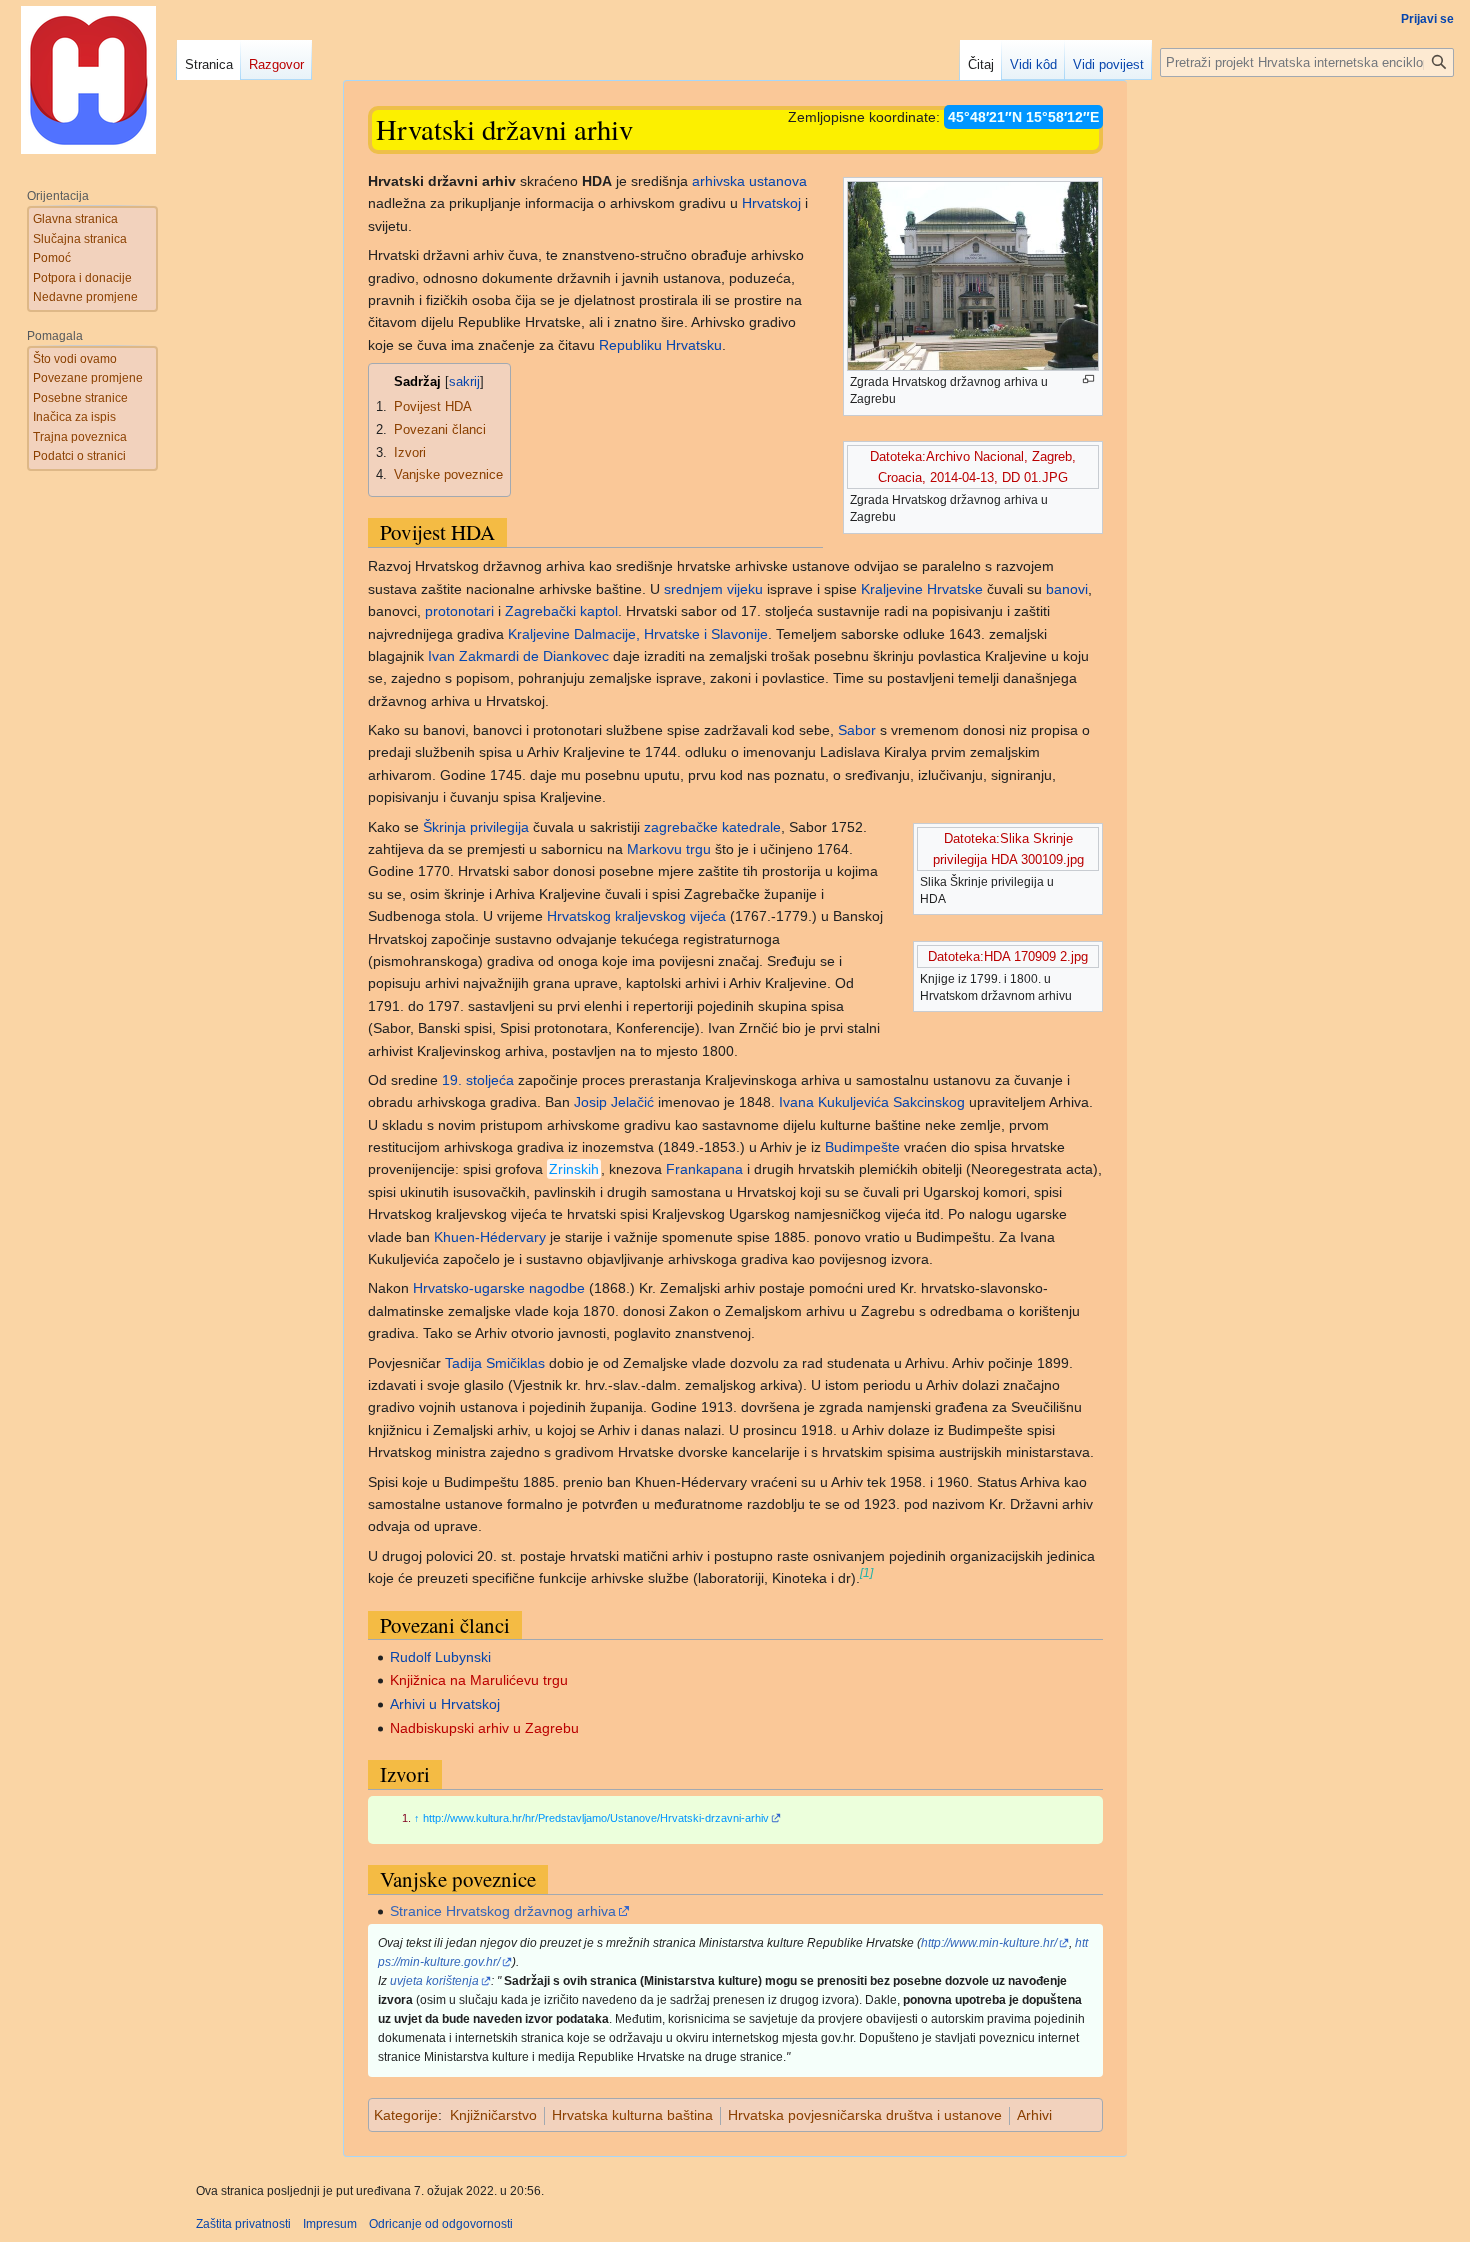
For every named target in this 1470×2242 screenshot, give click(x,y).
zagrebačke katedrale (712, 827)
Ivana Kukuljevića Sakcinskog (872, 1102)
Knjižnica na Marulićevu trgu (479, 1680)
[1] (866, 1572)
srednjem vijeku (713, 589)
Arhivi (1034, 2115)
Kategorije (406, 2115)
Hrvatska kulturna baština (632, 2115)
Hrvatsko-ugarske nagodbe (499, 1288)
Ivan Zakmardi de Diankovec (518, 656)
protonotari (459, 611)
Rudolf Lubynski (440, 1657)
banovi (1067, 589)
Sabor (857, 730)
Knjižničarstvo (493, 2115)
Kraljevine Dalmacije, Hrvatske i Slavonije (638, 634)
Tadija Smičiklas (495, 1363)
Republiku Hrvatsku (660, 345)
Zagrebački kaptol (561, 611)
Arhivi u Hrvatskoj (445, 1704)
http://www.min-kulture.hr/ (989, 1943)
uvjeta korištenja (434, 1981)
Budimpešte (862, 1147)
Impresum (330, 2224)
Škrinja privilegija (476, 827)
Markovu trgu (669, 849)
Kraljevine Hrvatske (922, 589)
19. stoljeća (478, 1080)
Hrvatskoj (771, 203)
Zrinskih (574, 1169)
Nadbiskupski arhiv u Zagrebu (484, 1728)
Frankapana (704, 1169)
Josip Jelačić (614, 1102)
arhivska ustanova (749, 181)
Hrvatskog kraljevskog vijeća (636, 916)
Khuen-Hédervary (490, 1237)
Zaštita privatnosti (243, 2224)
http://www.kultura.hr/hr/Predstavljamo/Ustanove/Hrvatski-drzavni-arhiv (596, 1818)
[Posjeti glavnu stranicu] (88, 80)
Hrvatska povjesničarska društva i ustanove (865, 2115)
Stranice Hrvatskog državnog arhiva (503, 1911)
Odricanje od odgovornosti (441, 2224)
